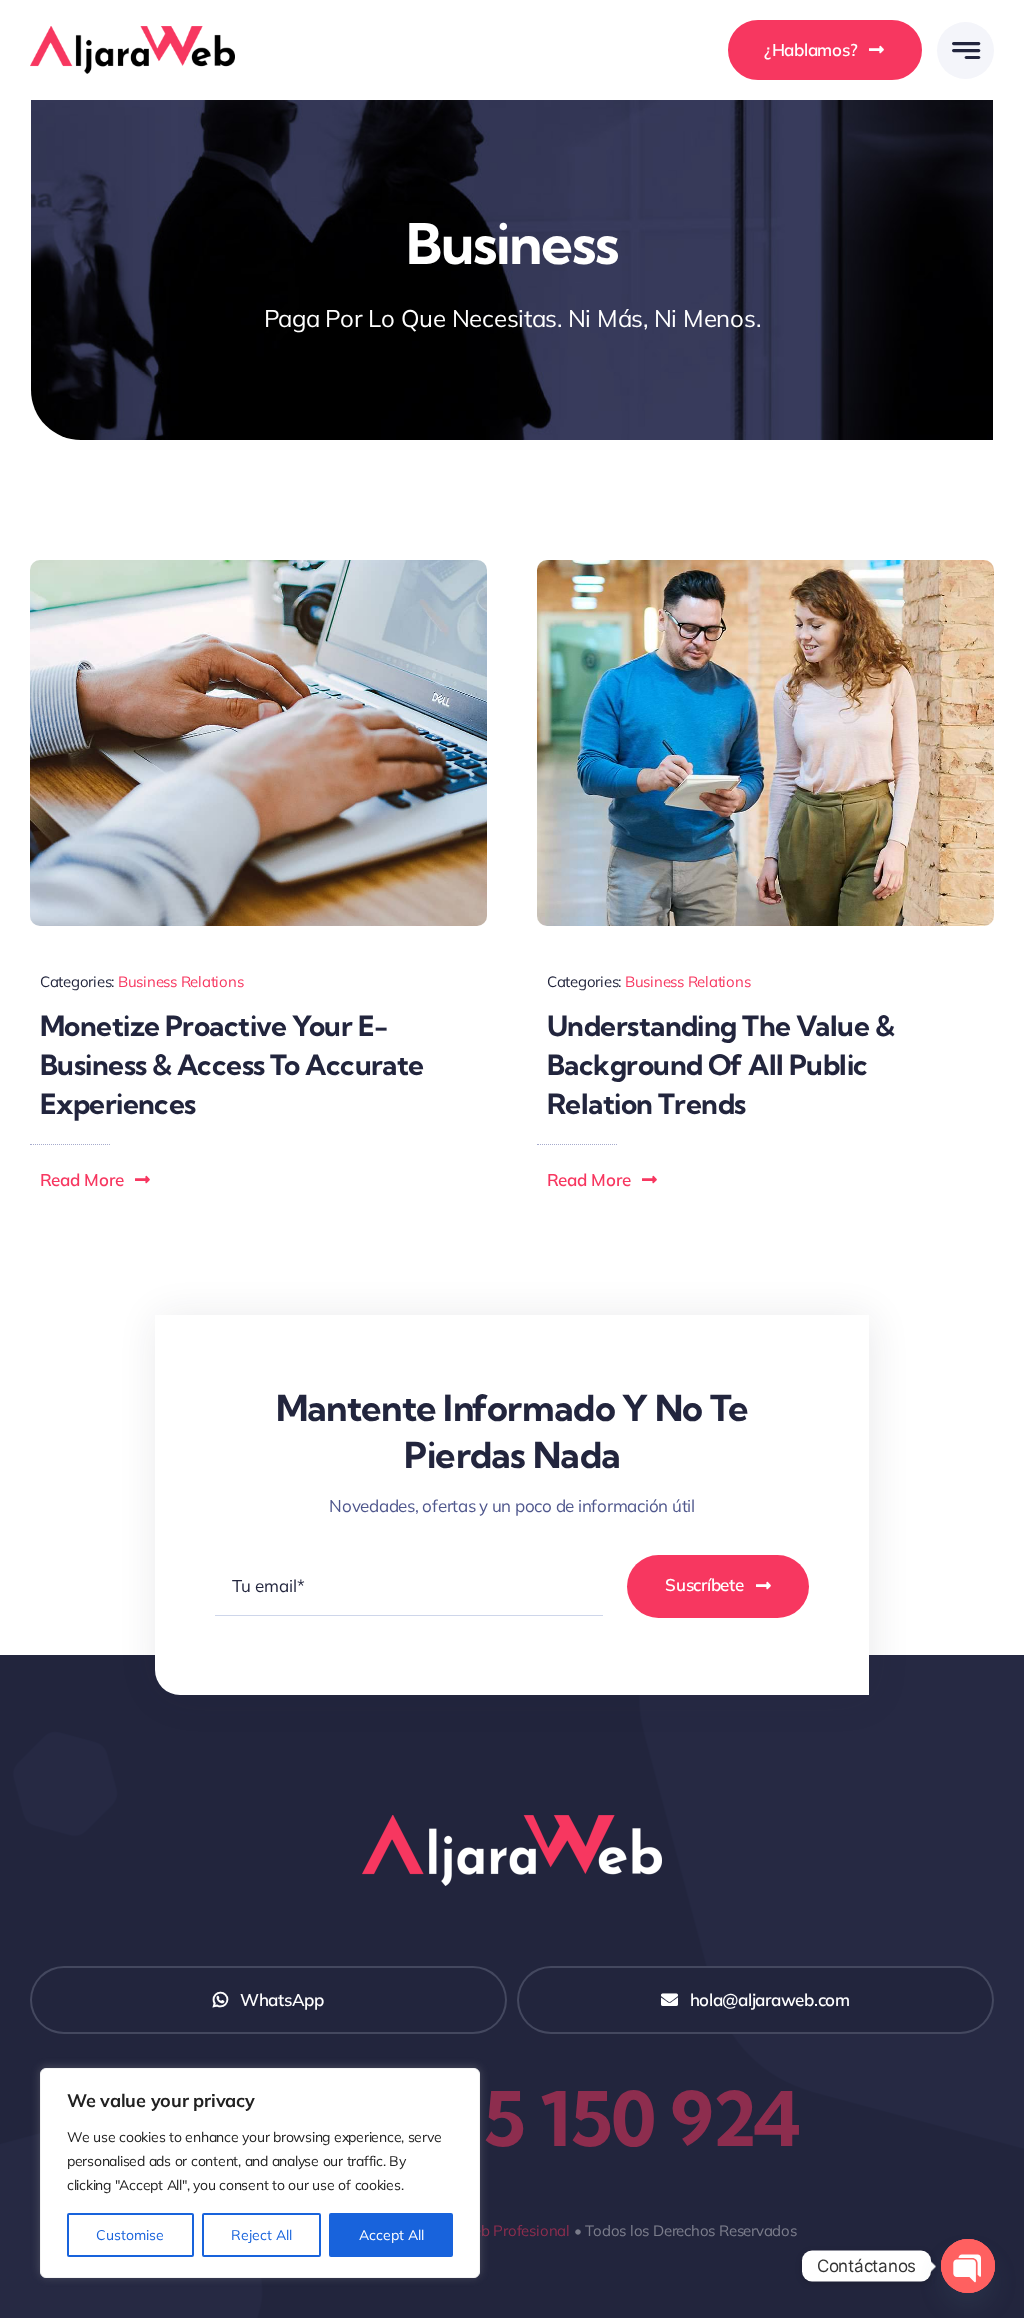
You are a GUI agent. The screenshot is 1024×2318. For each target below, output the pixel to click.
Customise (130, 2235)
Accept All (391, 2235)
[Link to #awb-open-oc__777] (965, 50)
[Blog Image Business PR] (765, 568)
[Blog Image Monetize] (258, 568)
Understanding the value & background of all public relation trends (720, 1064)
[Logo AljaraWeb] (132, 34)
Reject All (261, 2235)
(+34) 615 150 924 (512, 2118)
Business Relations (180, 981)
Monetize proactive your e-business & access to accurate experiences (232, 1064)
